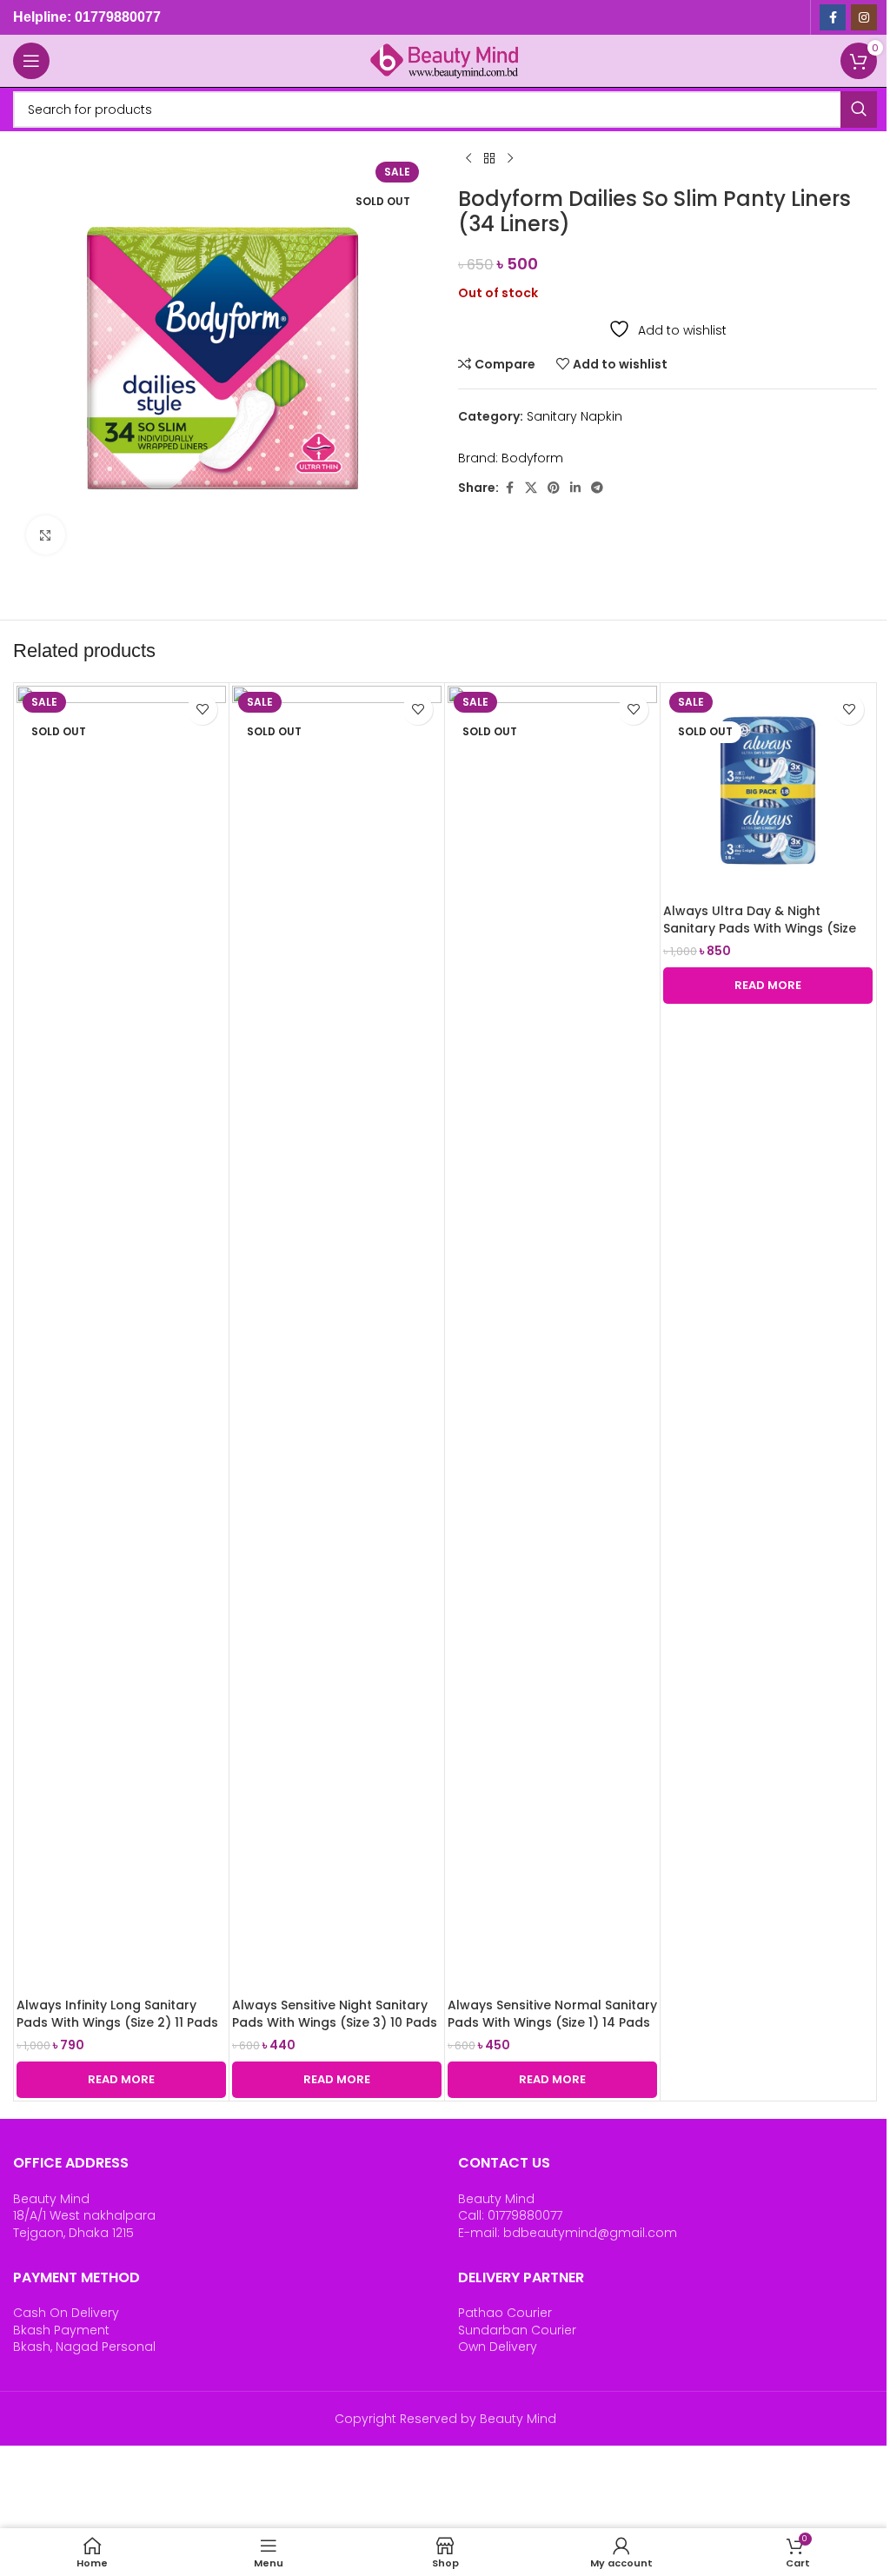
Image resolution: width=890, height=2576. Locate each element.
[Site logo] (445, 60)
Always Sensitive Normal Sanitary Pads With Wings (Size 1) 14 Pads (552, 2014)
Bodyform (532, 458)
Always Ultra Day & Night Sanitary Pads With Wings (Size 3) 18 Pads (760, 928)
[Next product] (510, 159)
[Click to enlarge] (46, 535)
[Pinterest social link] (554, 488)
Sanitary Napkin (575, 416)
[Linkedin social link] (575, 488)
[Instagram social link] (864, 17)
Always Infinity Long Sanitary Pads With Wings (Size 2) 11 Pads (117, 2014)
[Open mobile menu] (31, 61)
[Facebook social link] (833, 17)
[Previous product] (468, 159)
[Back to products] (489, 159)
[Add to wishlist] (202, 710)
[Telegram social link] (597, 488)
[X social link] (531, 488)
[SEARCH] (859, 110)
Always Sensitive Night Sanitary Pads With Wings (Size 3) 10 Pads (335, 2014)
